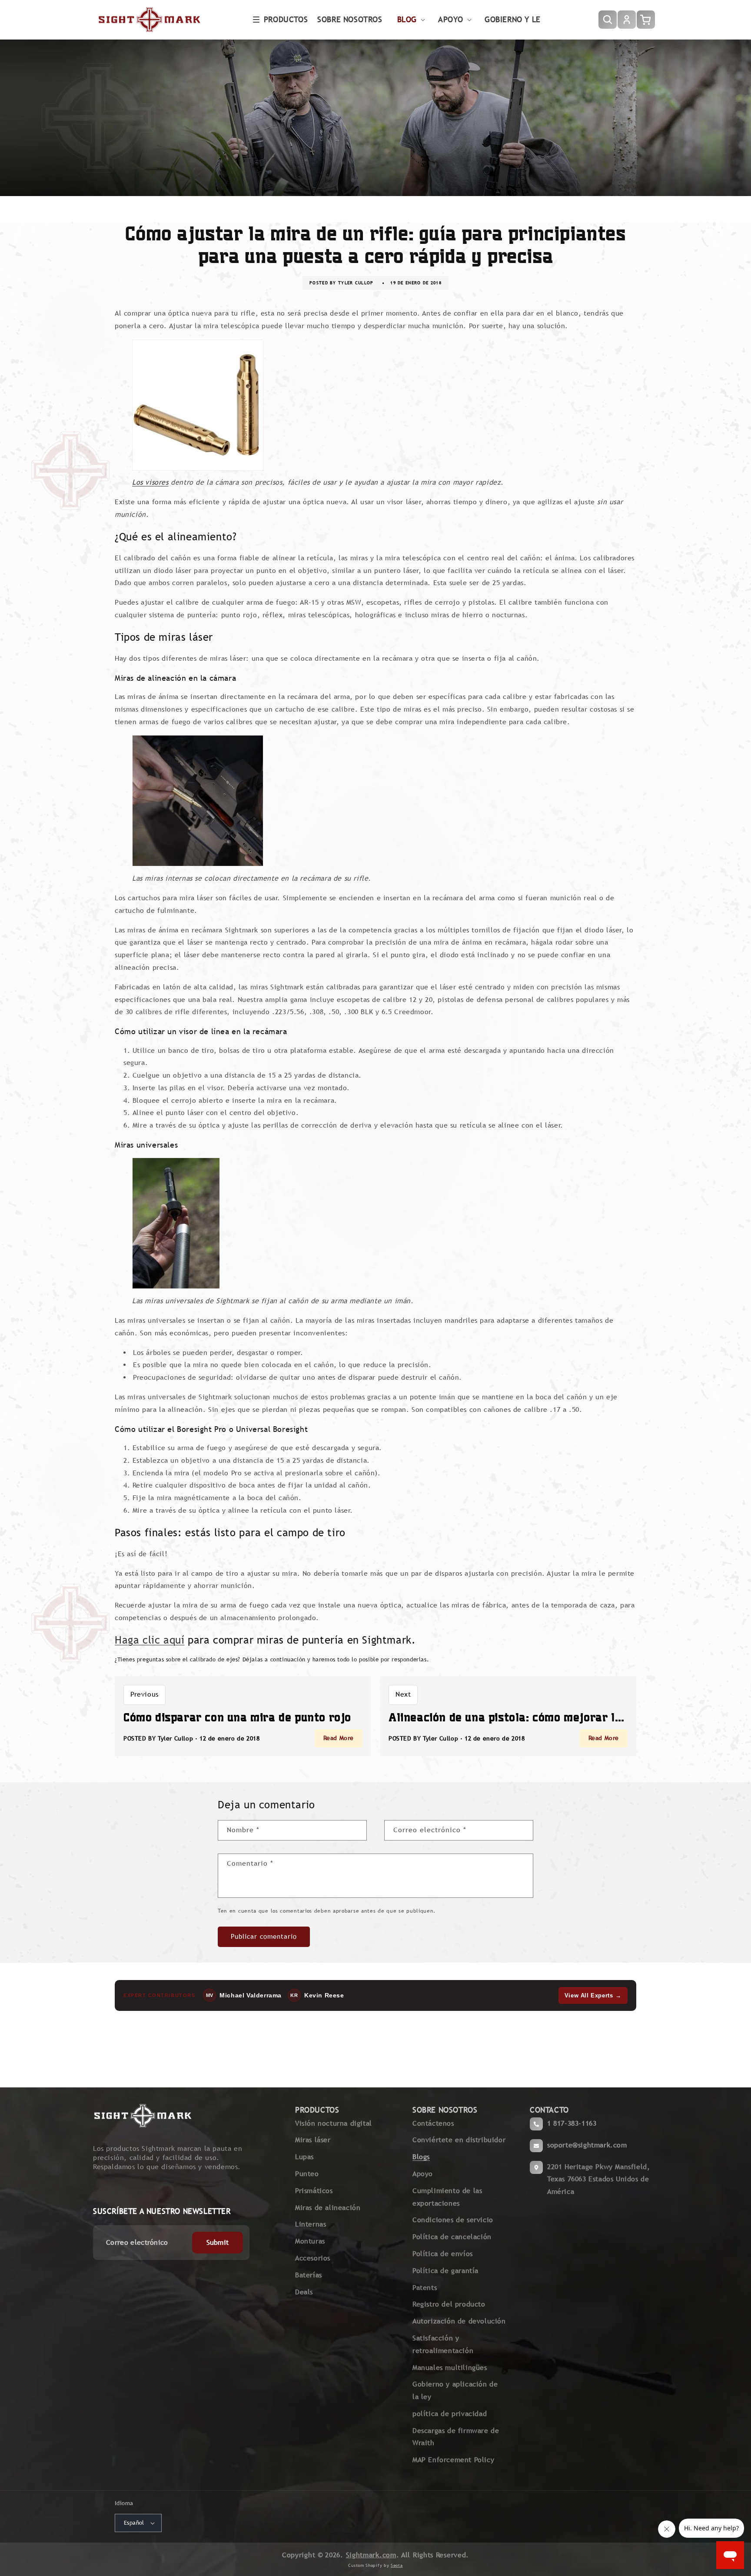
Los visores (150, 482)
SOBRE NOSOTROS (445, 2110)
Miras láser (313, 2140)
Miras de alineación (328, 2208)
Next (403, 1694)
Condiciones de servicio (453, 2220)
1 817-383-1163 (572, 2123)
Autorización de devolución (459, 2321)
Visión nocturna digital (334, 2123)
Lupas (304, 2157)
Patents (425, 2288)
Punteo (307, 2174)
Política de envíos (443, 2254)
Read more (339, 1738)
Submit (218, 2242)
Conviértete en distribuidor (459, 2140)
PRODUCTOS (317, 2110)
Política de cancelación (452, 2237)
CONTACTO (549, 2110)
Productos (286, 19)
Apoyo (423, 2174)
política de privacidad (450, 2414)
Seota (397, 2565)
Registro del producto (449, 2304)
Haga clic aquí (150, 1640)
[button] (280, 20)
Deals (304, 2292)
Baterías (309, 2275)
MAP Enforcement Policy (453, 2460)
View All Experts (593, 1995)
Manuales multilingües (450, 2368)
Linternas (311, 2224)
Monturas (310, 2241)
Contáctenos (433, 2123)
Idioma (124, 2503)
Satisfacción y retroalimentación (443, 2344)
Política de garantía (445, 2271)
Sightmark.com (371, 2555)
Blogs (421, 2157)
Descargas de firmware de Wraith (456, 2437)
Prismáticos (314, 2191)
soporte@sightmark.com (587, 2145)
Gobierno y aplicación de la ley (455, 2390)
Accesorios (313, 2258)
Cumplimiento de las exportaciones (447, 2197)
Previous (145, 1694)
